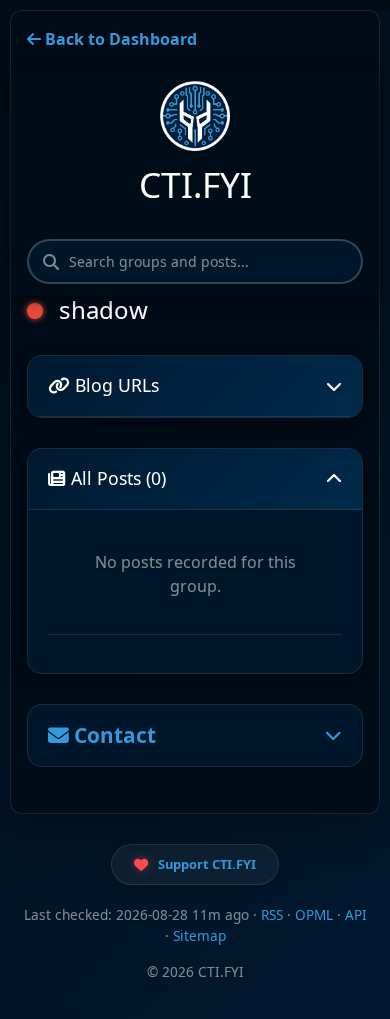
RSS (272, 914)
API (356, 914)
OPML (314, 914)
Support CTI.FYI (207, 864)
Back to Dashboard (119, 39)
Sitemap (199, 935)
